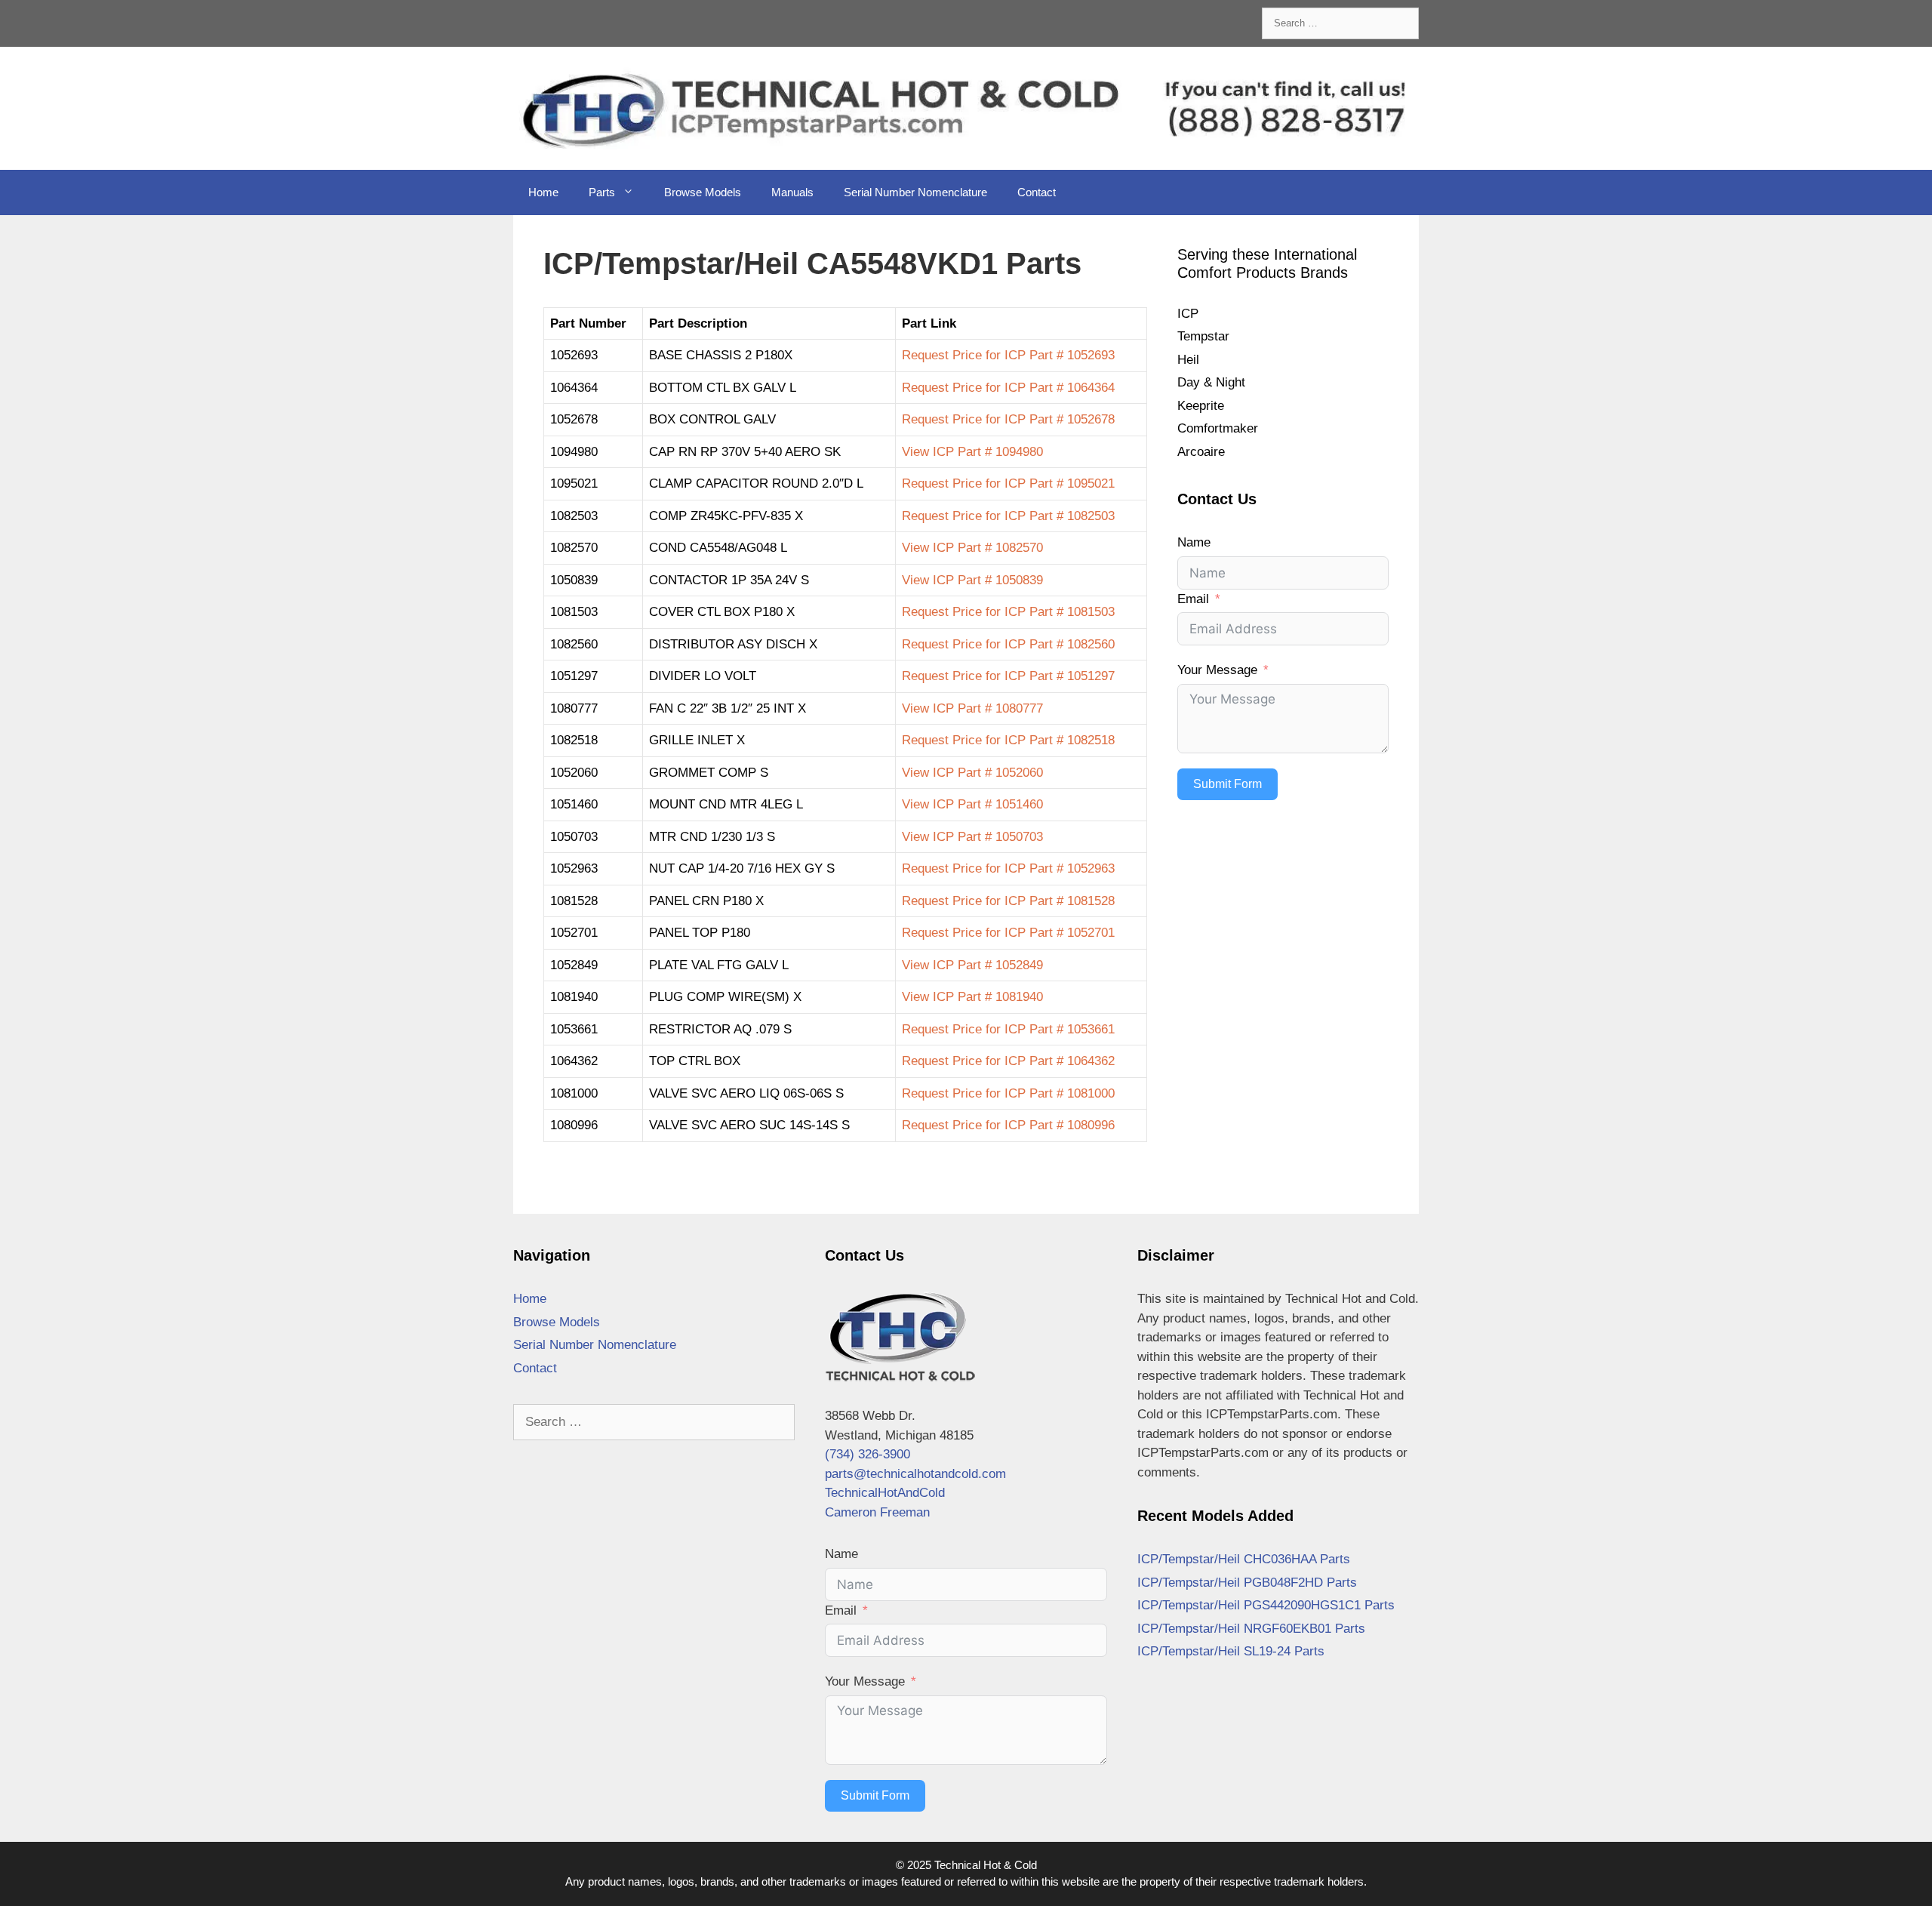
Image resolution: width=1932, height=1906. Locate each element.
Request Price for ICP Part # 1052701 (1008, 933)
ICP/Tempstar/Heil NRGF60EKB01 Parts (1251, 1629)
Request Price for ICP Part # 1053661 (1008, 1029)
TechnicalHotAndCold (885, 1493)
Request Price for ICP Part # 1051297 (1008, 676)
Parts (602, 192)
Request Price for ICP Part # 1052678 (1008, 419)
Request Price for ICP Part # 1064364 (1008, 388)
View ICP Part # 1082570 (972, 548)
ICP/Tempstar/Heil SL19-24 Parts (1231, 1651)
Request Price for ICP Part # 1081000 (1008, 1093)
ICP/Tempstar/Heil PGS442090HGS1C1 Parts (1266, 1605)
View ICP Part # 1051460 (972, 804)
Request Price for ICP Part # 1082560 (1008, 644)
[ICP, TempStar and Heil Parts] (966, 108)
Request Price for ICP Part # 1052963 (1008, 868)
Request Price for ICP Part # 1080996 (1008, 1125)
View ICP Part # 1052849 (972, 965)
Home (543, 192)
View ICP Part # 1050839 (972, 580)
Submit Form (1227, 784)
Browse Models (703, 192)
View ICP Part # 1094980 (972, 452)
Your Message (1217, 670)
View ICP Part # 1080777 (972, 708)
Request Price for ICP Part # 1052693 (1008, 355)
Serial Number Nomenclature (915, 192)
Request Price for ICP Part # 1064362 (1008, 1061)
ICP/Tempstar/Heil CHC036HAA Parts (1244, 1559)
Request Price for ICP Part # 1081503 (1008, 612)
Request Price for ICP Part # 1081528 (1008, 901)
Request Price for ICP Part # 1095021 (1008, 483)
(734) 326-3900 (868, 1454)
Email (1193, 599)
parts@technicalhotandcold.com (915, 1474)
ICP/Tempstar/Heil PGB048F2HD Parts (1247, 1583)
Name (1194, 542)
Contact (1037, 192)
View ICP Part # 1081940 (972, 997)
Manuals (792, 192)
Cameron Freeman (877, 1512)
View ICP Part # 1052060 (972, 773)
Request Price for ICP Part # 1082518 (1008, 740)
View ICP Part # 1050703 (972, 837)
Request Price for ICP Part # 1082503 (1008, 516)
